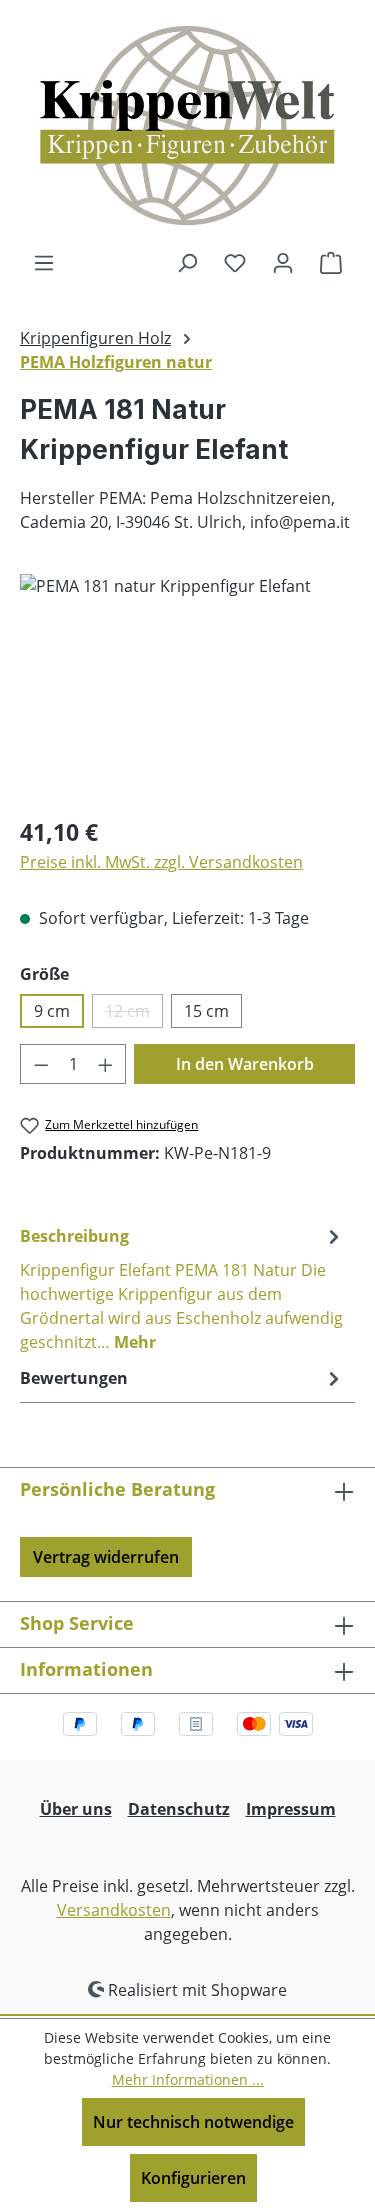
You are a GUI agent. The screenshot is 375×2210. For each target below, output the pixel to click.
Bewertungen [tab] (74, 1378)
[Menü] (44, 262)
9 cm (52, 1011)
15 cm (206, 1011)
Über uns (76, 1809)
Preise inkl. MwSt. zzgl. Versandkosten (161, 862)
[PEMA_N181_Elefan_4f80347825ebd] (187, 686)
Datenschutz (179, 1809)
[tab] (182, 1288)
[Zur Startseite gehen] (188, 125)
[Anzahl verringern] (41, 1064)
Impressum (291, 1809)
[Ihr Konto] (283, 262)
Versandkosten (114, 1910)
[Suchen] (187, 262)
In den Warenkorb (245, 1064)
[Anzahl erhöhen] (106, 1064)
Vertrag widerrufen (106, 1557)
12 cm (134, 1014)
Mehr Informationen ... (188, 2079)
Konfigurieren (193, 2178)
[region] (187, 686)
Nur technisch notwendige (193, 2122)
